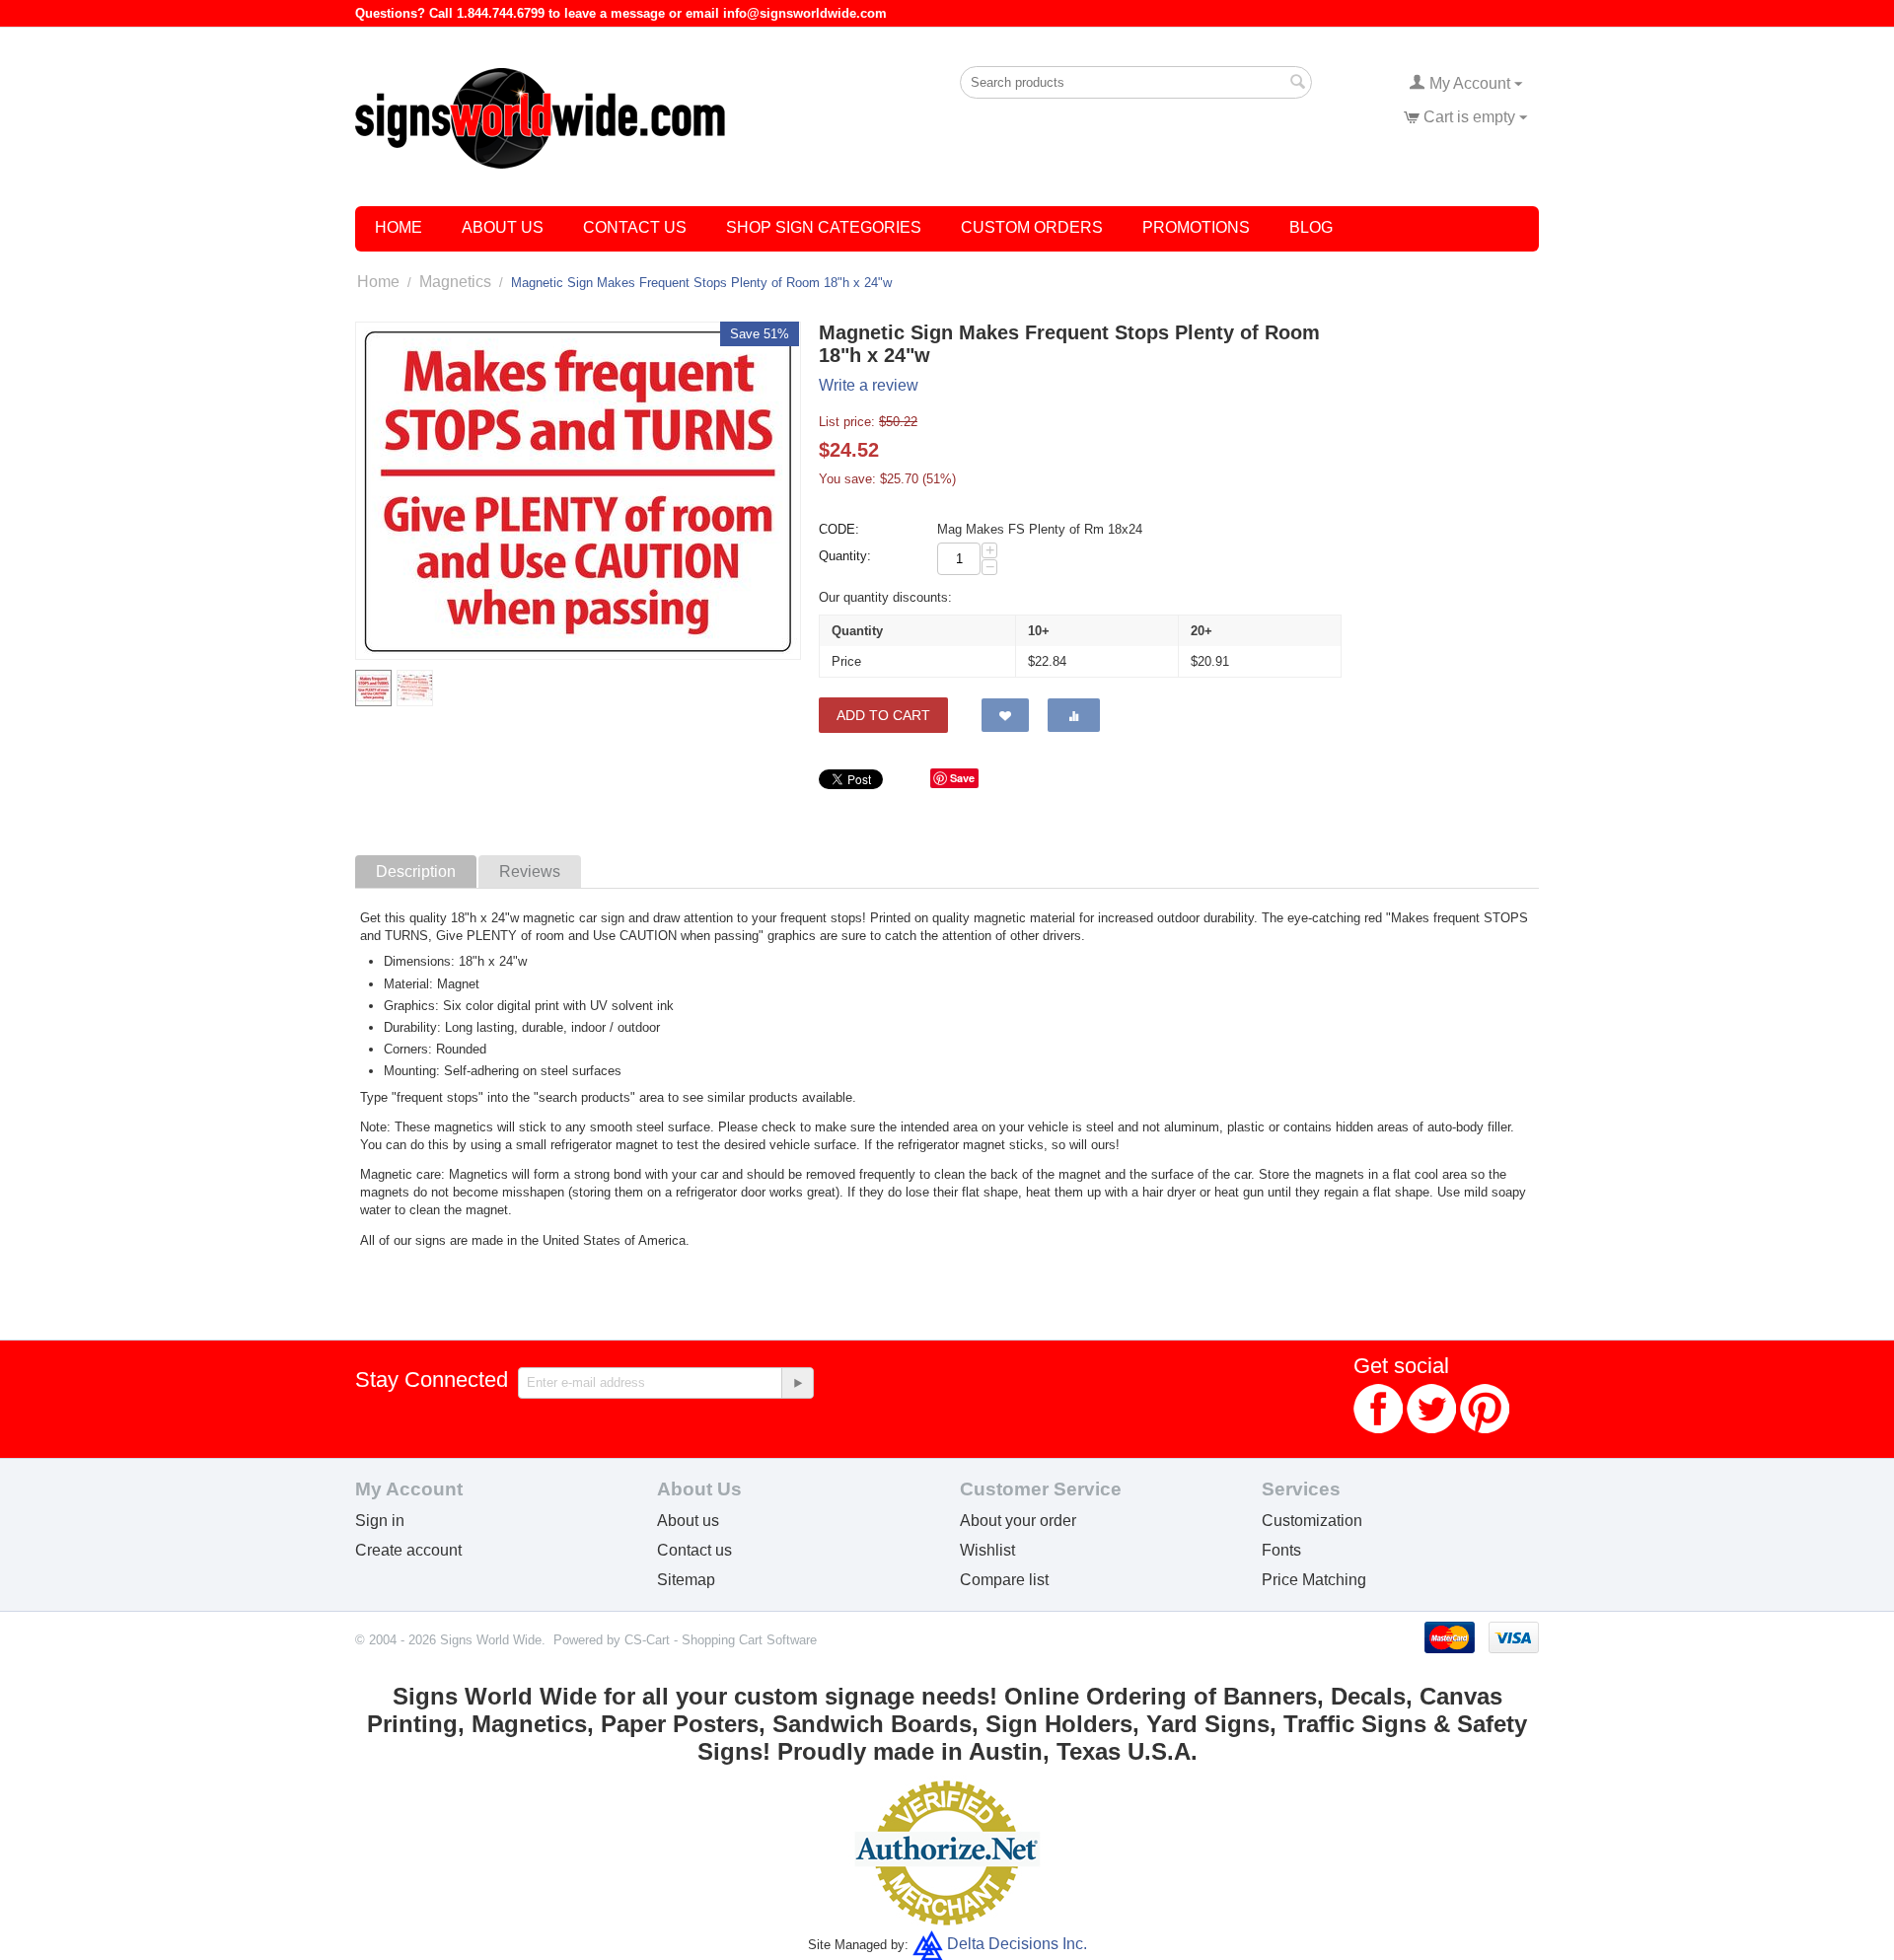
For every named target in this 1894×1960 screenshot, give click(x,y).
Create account (408, 1550)
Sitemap (686, 1580)
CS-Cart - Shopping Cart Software (721, 1640)
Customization (1312, 1521)
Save (962, 778)
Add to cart (883, 715)
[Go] (797, 1383)
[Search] (1297, 84)
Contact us (694, 1550)
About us (688, 1521)
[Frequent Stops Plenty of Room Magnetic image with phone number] (578, 491)
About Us (503, 227)
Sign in (380, 1521)
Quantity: (845, 556)
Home (399, 227)
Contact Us (635, 227)
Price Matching (1314, 1580)
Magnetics (455, 282)
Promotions (1196, 227)
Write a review (869, 385)
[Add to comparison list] (1074, 715)
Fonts (1281, 1550)
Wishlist (987, 1550)
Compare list (1004, 1580)
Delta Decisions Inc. (1017, 1944)
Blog (1311, 227)
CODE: (839, 529)
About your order (1018, 1521)
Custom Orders (1032, 227)
